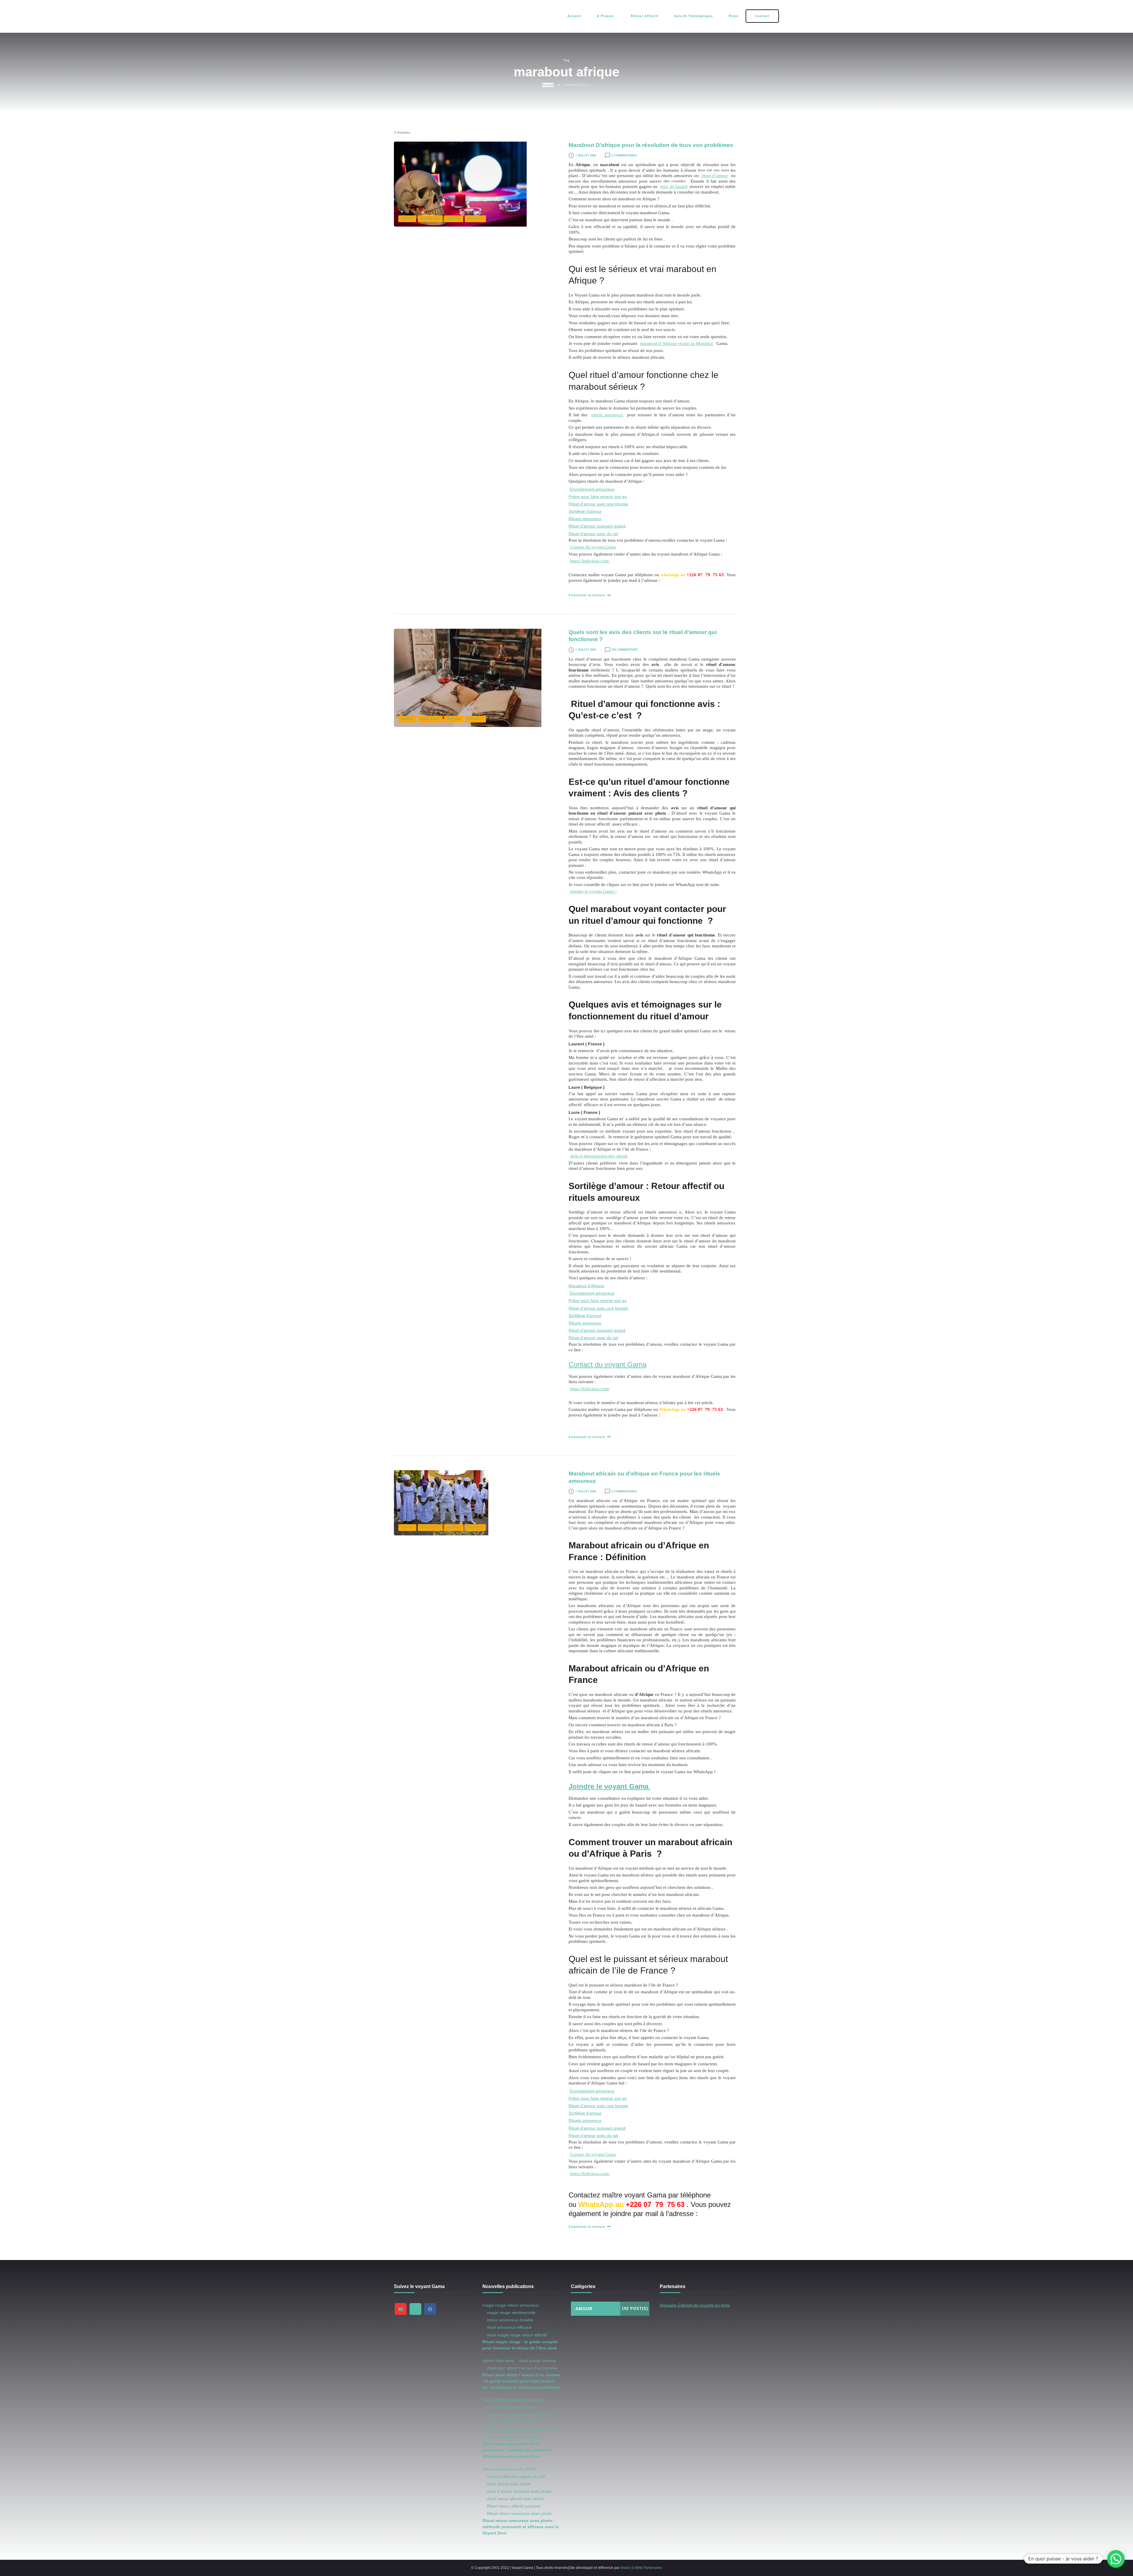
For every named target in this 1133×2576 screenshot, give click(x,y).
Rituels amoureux (585, 519)
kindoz (626, 2568)
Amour (407, 219)
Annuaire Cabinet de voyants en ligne (695, 2305)
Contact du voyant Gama (593, 547)
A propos (605, 16)
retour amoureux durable (510, 2320)
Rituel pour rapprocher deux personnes (524, 2430)
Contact (762, 16)
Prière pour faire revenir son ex (598, 497)
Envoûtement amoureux (592, 489)
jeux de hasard (674, 186)
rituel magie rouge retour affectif (517, 2335)
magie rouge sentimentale (511, 2313)
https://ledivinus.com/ (590, 561)
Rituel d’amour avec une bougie (599, 504)
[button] (1116, 2559)
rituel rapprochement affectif (513, 2437)
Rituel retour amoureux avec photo (519, 2513)
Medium (454, 219)
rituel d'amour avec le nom (512, 2407)
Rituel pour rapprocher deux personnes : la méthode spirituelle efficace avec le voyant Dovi (517, 2450)
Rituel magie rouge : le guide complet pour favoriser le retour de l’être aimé (520, 2345)
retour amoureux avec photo (509, 2469)
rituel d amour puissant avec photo (519, 2491)
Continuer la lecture (587, 595)
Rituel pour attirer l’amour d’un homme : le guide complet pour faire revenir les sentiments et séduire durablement (521, 2381)
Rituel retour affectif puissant (514, 2506)
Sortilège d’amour (585, 511)
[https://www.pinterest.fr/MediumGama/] (415, 2309)
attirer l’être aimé (498, 2361)
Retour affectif (644, 16)
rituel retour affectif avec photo (515, 2499)
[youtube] (401, 2309)
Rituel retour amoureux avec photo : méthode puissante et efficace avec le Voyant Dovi (521, 2527)
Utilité (638, 2568)
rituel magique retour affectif (513, 2422)
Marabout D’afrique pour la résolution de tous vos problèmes (651, 145)
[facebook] (430, 2309)
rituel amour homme (537, 2361)
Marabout (430, 219)
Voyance (475, 219)
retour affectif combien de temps (513, 2400)
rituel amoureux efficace (509, 2327)
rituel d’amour (714, 175)
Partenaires (653, 2568)
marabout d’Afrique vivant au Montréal (677, 343)
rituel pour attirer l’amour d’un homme (522, 2368)
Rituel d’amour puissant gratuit (597, 526)
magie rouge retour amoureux (510, 2305)
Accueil (574, 16)
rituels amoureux (607, 415)
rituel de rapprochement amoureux (519, 2415)
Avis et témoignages (694, 16)
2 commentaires (624, 155)
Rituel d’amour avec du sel (593, 534)
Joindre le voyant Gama (610, 1786)
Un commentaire (625, 650)
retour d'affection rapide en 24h (516, 2477)
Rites (733, 16)
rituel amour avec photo (509, 2484)
